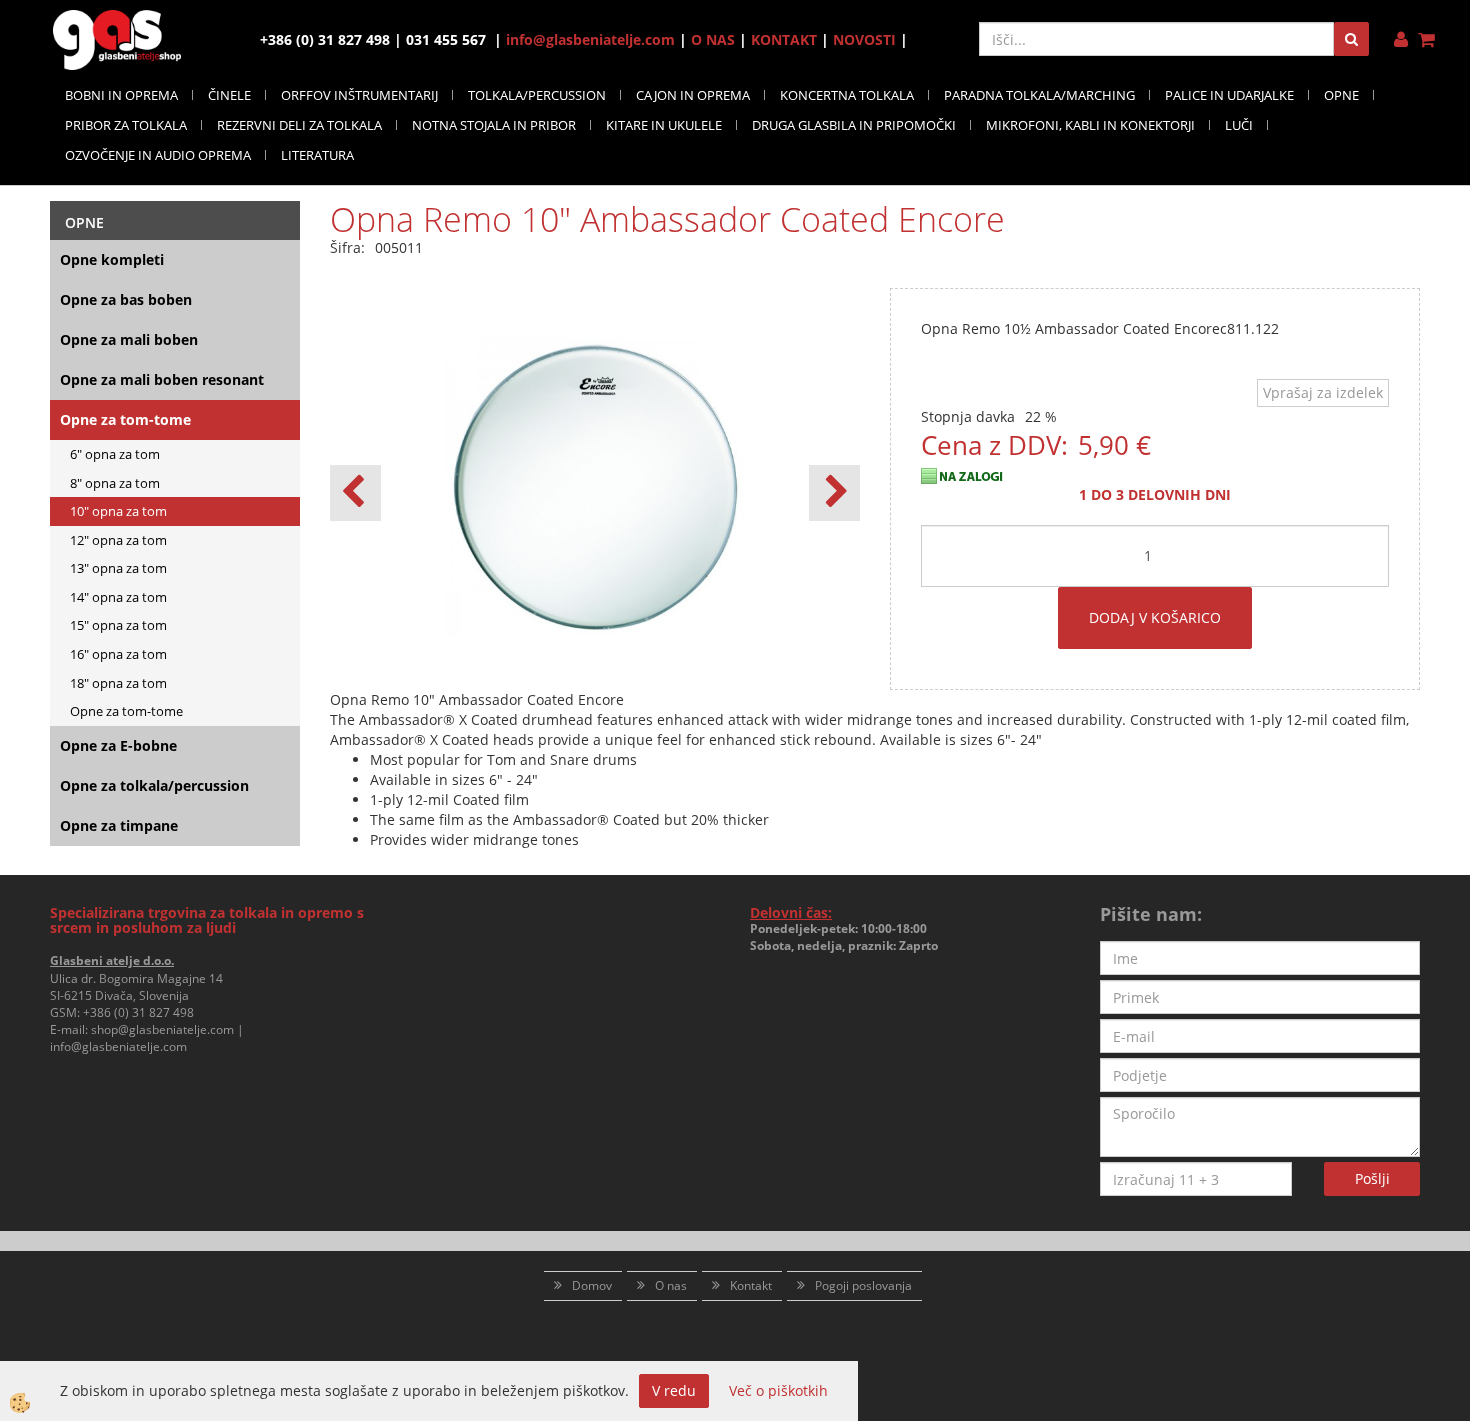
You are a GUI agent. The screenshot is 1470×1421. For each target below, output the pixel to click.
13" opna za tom (118, 568)
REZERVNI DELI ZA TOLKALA (299, 125)
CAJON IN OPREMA (693, 95)
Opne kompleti (112, 259)
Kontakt (751, 1285)
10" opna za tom (118, 511)
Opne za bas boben (126, 299)
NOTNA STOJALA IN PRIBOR (494, 125)
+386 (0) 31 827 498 (138, 1012)
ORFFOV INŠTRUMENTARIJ (359, 95)
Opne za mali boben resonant (162, 379)
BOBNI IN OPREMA (121, 95)
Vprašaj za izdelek (1323, 392)
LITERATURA (317, 155)
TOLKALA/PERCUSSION (537, 95)
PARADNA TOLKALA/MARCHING (1039, 95)
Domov (592, 1285)
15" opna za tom (118, 625)
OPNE (1341, 95)
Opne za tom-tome (125, 419)
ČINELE (229, 95)
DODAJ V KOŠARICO (1155, 617)
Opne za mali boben (129, 339)
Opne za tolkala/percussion (154, 785)
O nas (671, 1285)
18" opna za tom (118, 683)
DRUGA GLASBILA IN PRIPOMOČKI (854, 125)
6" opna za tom (115, 454)
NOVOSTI (864, 39)
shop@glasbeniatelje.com (162, 1029)
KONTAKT (784, 39)
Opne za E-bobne (118, 745)
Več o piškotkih (778, 1390)
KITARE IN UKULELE (664, 125)
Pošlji (1372, 1178)
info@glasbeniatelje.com (590, 39)
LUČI (1239, 125)
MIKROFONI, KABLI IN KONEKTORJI (1090, 125)
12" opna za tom (118, 540)
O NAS (713, 39)
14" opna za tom (118, 597)
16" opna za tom (118, 654)
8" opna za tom (115, 483)
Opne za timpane (119, 825)
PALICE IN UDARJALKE (1229, 95)
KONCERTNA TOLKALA (847, 95)
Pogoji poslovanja (863, 1285)
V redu (674, 1390)
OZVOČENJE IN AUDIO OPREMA (158, 155)
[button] (834, 493)
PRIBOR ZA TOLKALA (126, 125)
